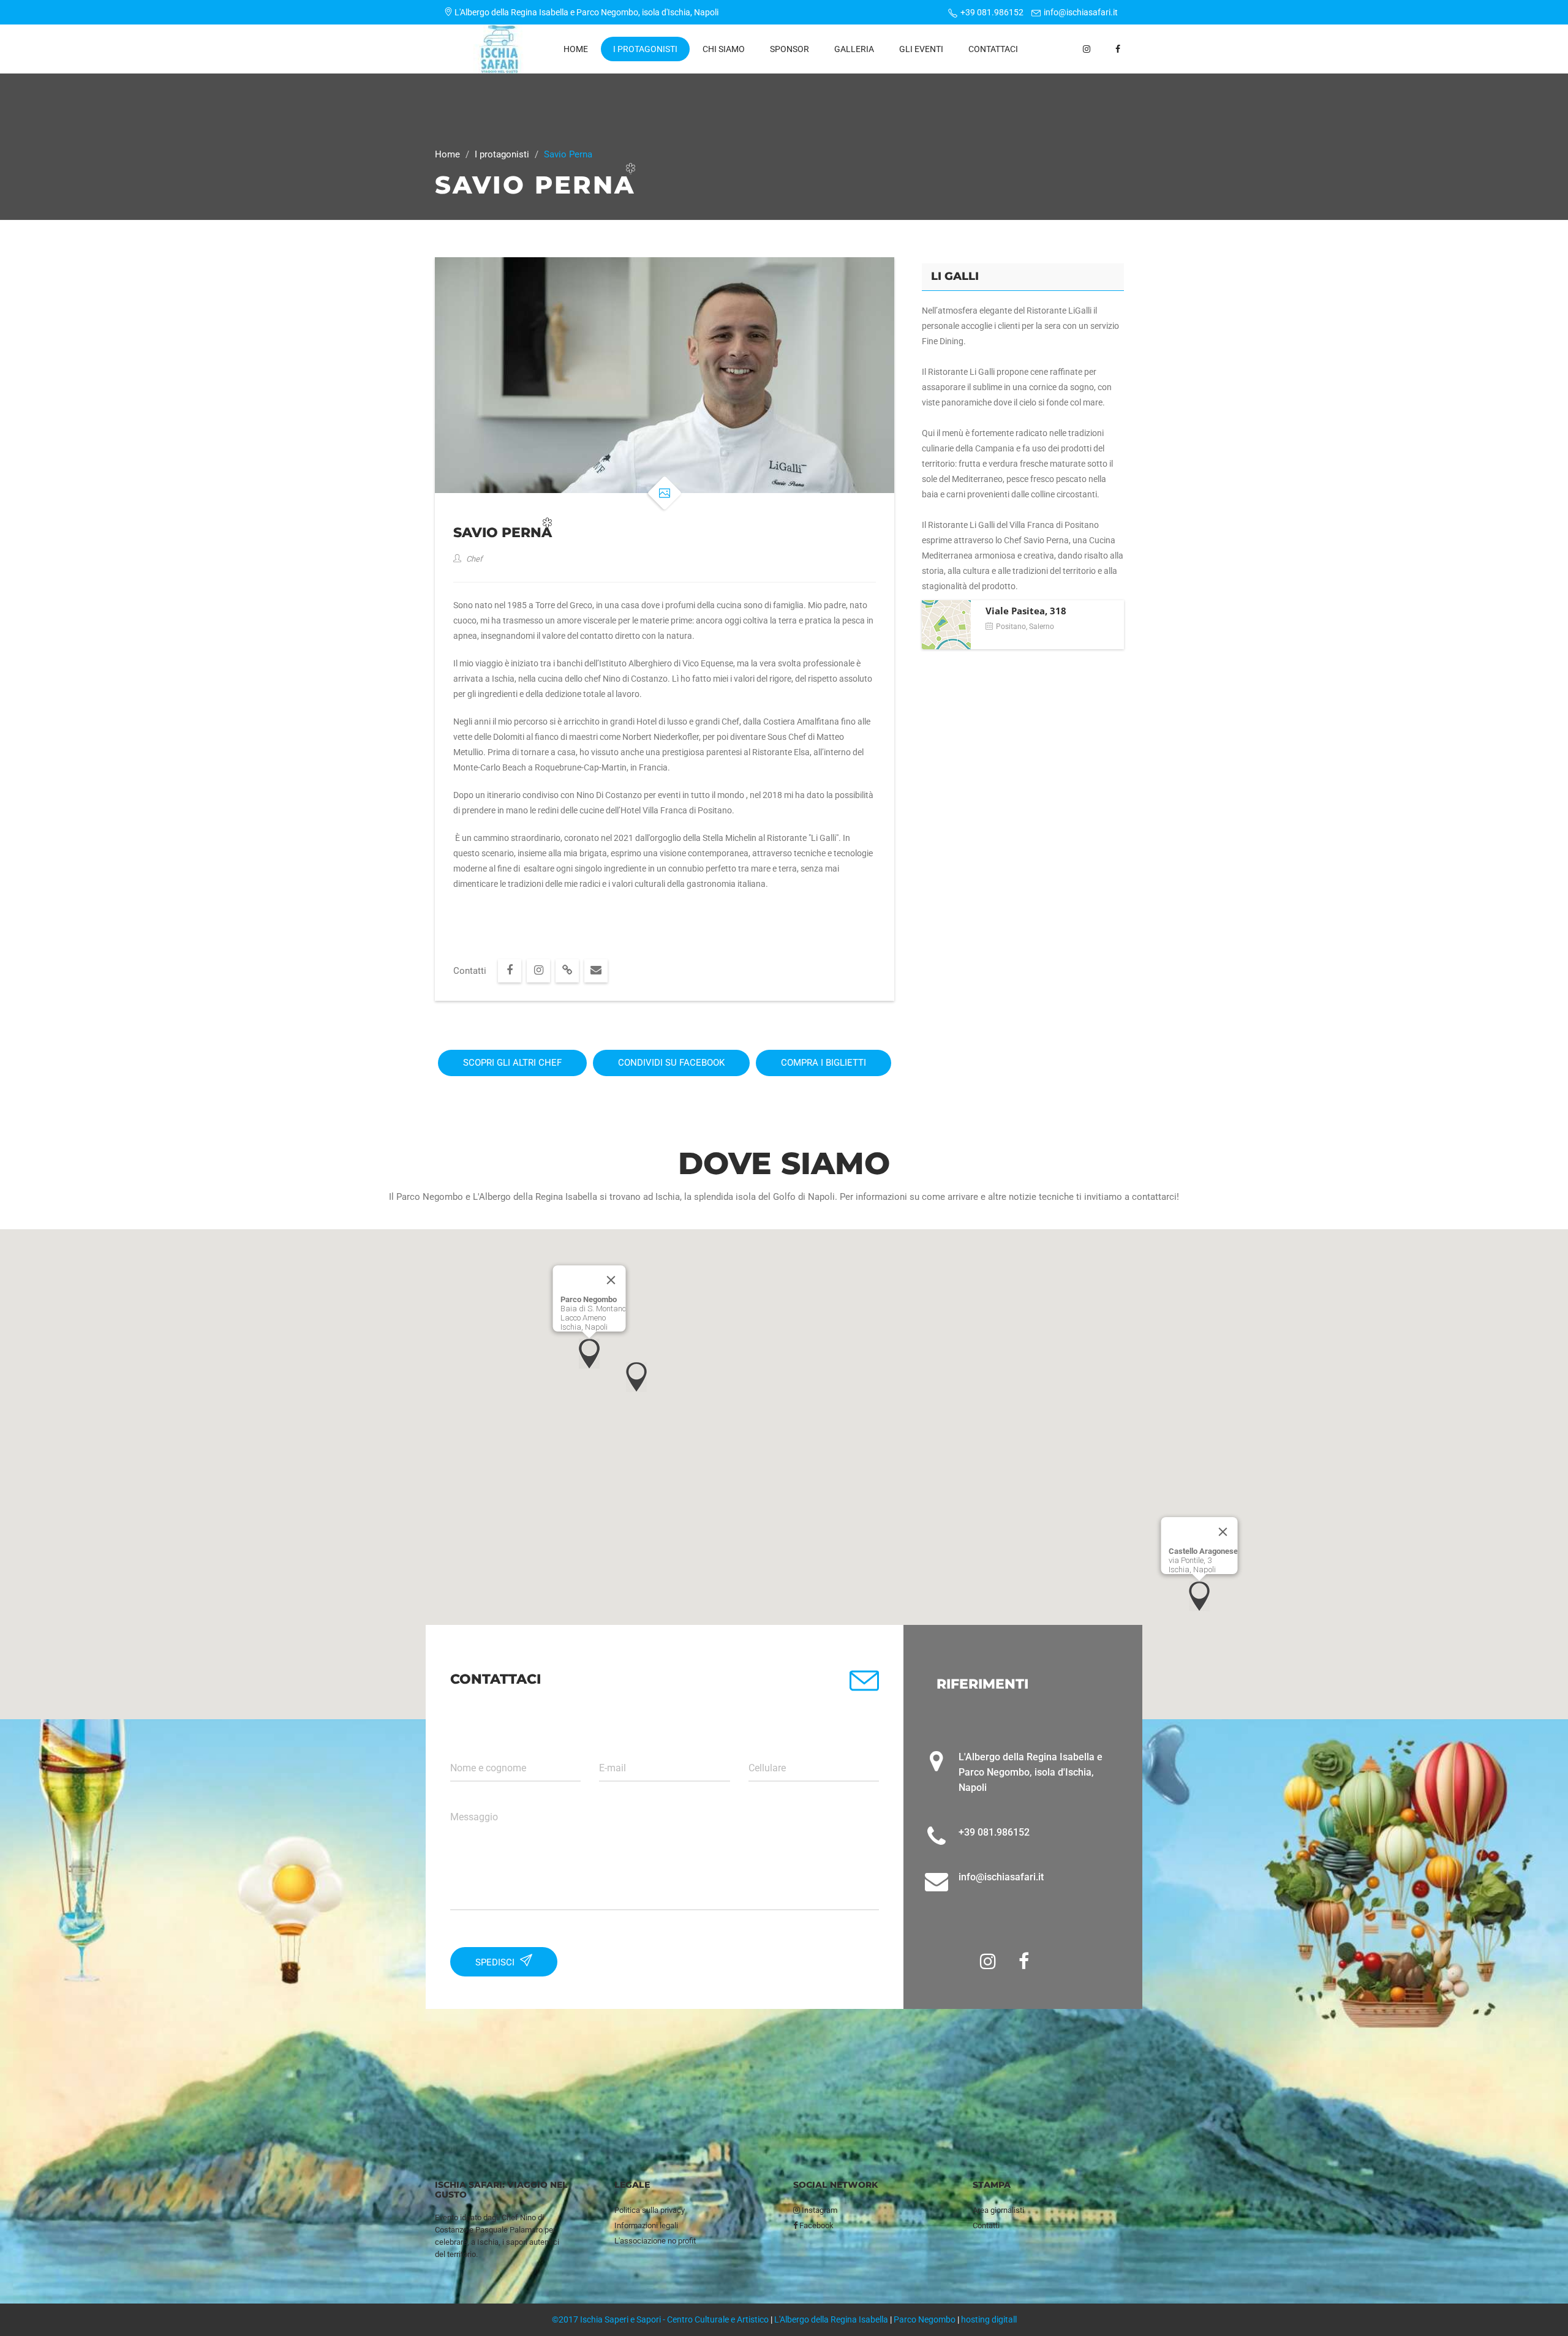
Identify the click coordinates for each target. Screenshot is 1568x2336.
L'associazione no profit (655, 2241)
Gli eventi (921, 49)
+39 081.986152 (992, 12)
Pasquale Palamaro (509, 2230)
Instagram (819, 2210)
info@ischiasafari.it (1081, 12)
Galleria (854, 49)
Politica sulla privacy (650, 2210)
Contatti (986, 2225)
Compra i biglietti (824, 1063)
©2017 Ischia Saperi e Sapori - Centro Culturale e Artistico (660, 2319)
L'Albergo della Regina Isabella (831, 2319)
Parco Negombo (925, 2319)
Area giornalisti (998, 2210)
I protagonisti (645, 49)
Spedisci (496, 1962)
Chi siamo (724, 49)
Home (576, 49)
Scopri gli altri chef (512, 1063)
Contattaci (993, 49)
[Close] (611, 1280)
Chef (473, 559)
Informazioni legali (646, 2225)
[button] (589, 1354)
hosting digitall (989, 2319)
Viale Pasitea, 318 (1026, 611)
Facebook (816, 2225)
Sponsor (790, 49)
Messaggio (474, 1817)
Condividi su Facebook (671, 1063)
